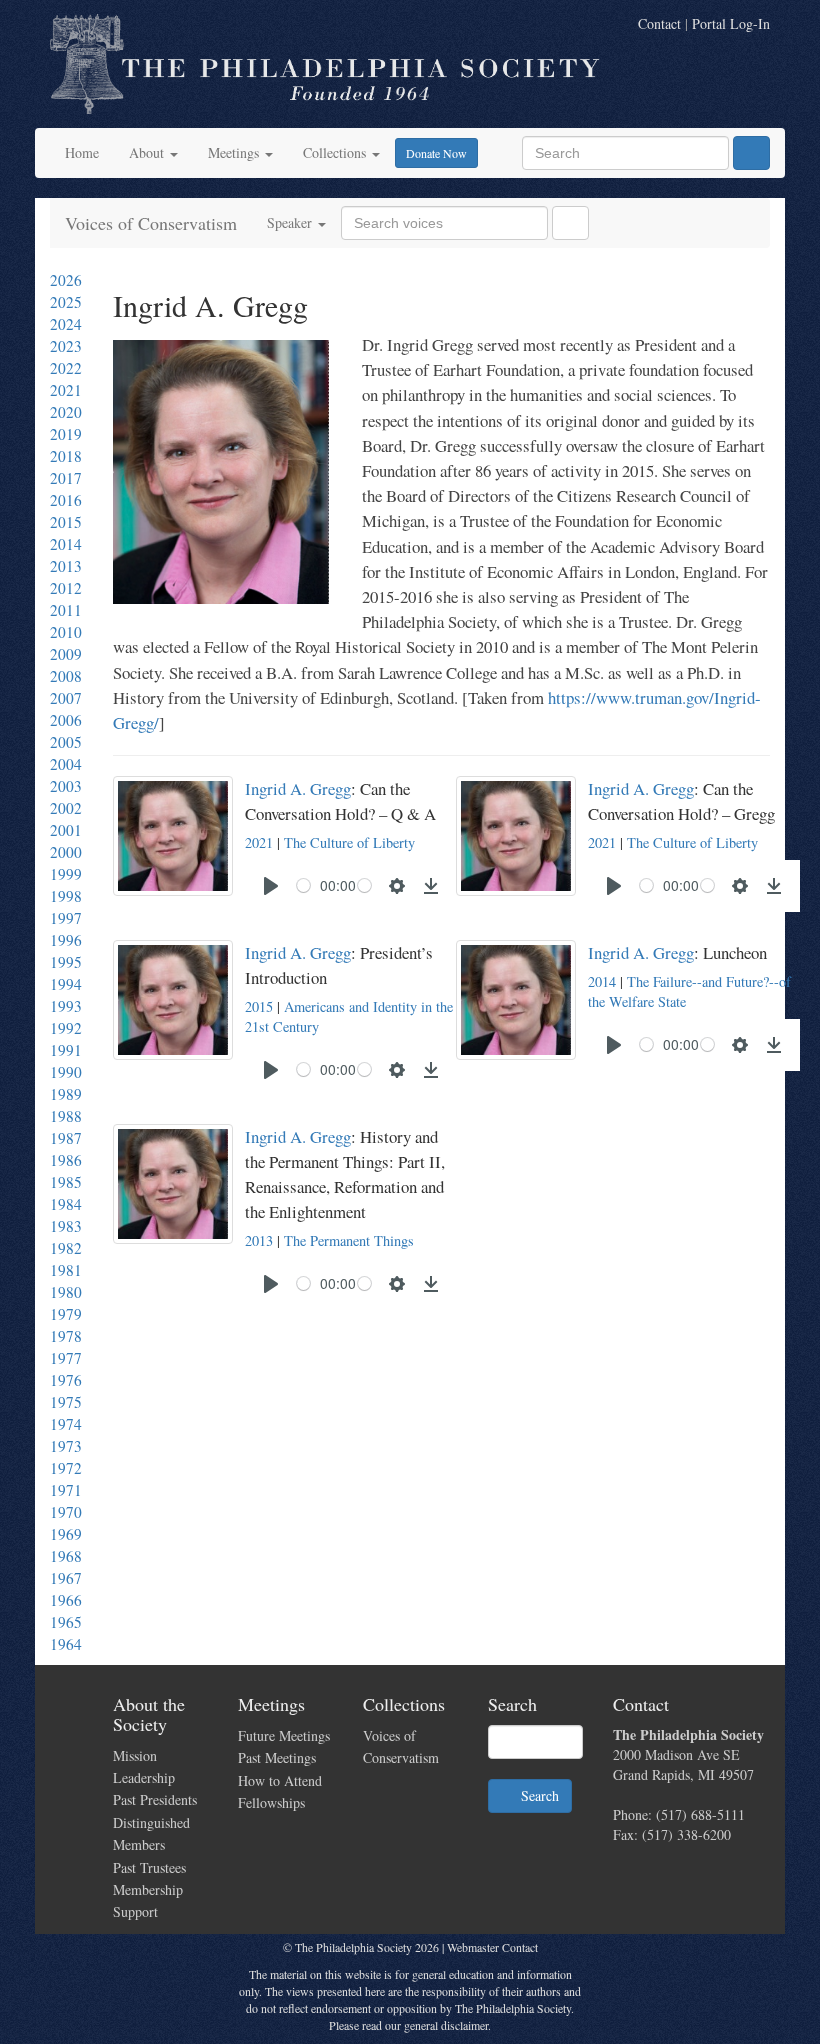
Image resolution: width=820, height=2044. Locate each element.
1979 (66, 1314)
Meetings (235, 152)
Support (135, 1911)
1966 (66, 1600)
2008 (66, 676)
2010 (66, 632)
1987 (66, 1138)
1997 (66, 918)
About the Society (149, 1714)
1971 (66, 1490)
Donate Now (436, 153)
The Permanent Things (349, 1240)
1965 (66, 1622)
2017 (66, 478)
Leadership (144, 1777)
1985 (66, 1182)
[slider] (303, 885)
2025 (66, 302)
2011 (66, 610)
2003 (66, 786)
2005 (66, 742)
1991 (66, 1050)
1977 (66, 1358)
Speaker (291, 222)
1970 (66, 1512)
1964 (66, 1644)
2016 (66, 500)
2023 (66, 346)
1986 (66, 1160)
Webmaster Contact (492, 1947)
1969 (66, 1534)
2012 (66, 588)
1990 (66, 1072)
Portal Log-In (731, 23)
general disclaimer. (447, 2025)
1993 (66, 1006)
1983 (66, 1226)
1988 (66, 1116)
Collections (336, 152)
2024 (66, 324)
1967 (66, 1578)
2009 (66, 654)
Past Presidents (155, 1799)
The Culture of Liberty (349, 842)
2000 (66, 852)
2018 (66, 456)
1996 (66, 940)
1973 (66, 1446)
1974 (66, 1424)
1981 (66, 1270)
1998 (66, 896)
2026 (66, 280)
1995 (66, 962)
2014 (66, 544)
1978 (66, 1336)
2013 (66, 566)
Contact (659, 23)
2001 (66, 830)
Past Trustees (149, 1867)
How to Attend (280, 1780)
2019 (66, 434)
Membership (148, 1889)
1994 (66, 984)
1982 (66, 1248)
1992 (66, 1028)
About (148, 152)
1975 (66, 1402)
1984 (66, 1204)
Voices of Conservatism (151, 223)
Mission (135, 1755)
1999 (66, 874)
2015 (66, 522)
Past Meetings (277, 1757)
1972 (66, 1468)
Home (82, 152)
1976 (66, 1380)
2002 (66, 808)
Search (535, 1795)
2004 (66, 764)
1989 (66, 1094)
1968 (66, 1556)
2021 (66, 390)
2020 (66, 412)
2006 (66, 720)
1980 (66, 1292)
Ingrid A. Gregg (298, 788)
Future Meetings (284, 1735)
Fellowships (271, 1802)
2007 (66, 698)
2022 (66, 368)
